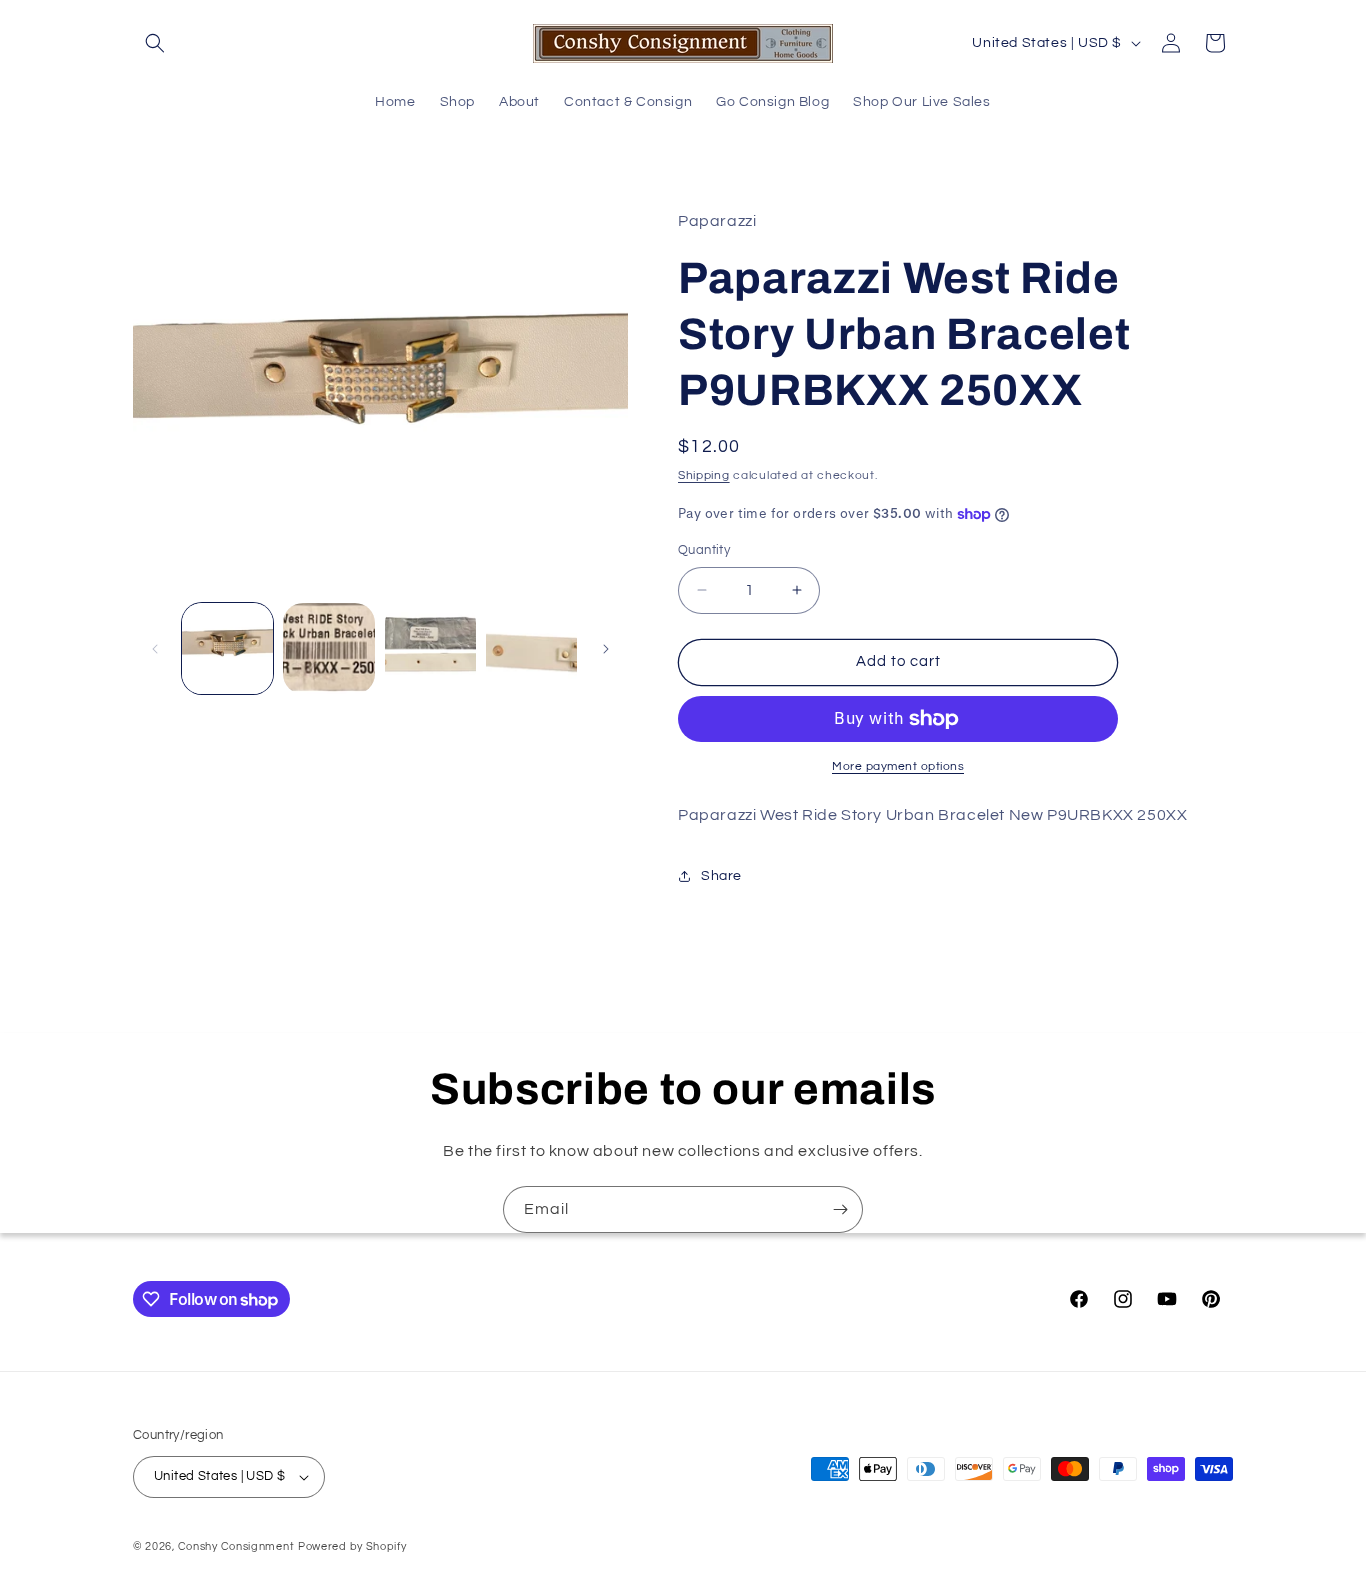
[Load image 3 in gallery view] (430, 648)
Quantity (704, 550)
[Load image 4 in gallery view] (531, 648)
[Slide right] (606, 649)
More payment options (898, 766)
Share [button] (721, 876)
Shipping (704, 475)
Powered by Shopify (352, 1546)
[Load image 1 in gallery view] (227, 648)
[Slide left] (155, 649)
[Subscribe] (840, 1209)
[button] (155, 43)
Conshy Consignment (236, 1546)
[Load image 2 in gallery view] (328, 648)
